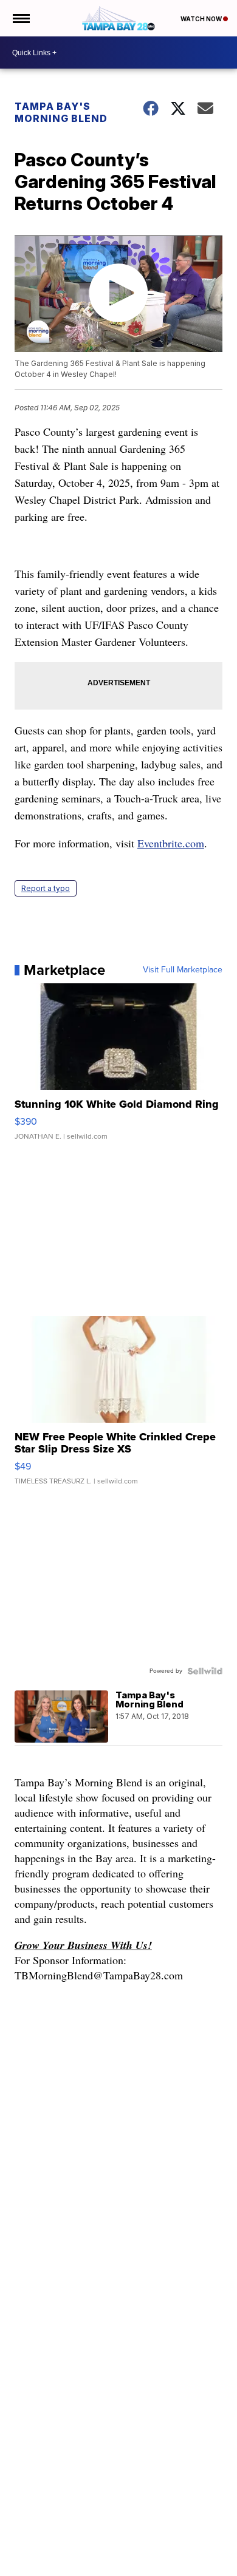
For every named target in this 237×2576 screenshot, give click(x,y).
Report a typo (46, 888)
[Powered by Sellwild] (205, 1671)
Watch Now (202, 19)
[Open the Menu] (20, 18)
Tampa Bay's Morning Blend (61, 112)
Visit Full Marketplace (183, 970)
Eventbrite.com (171, 843)
